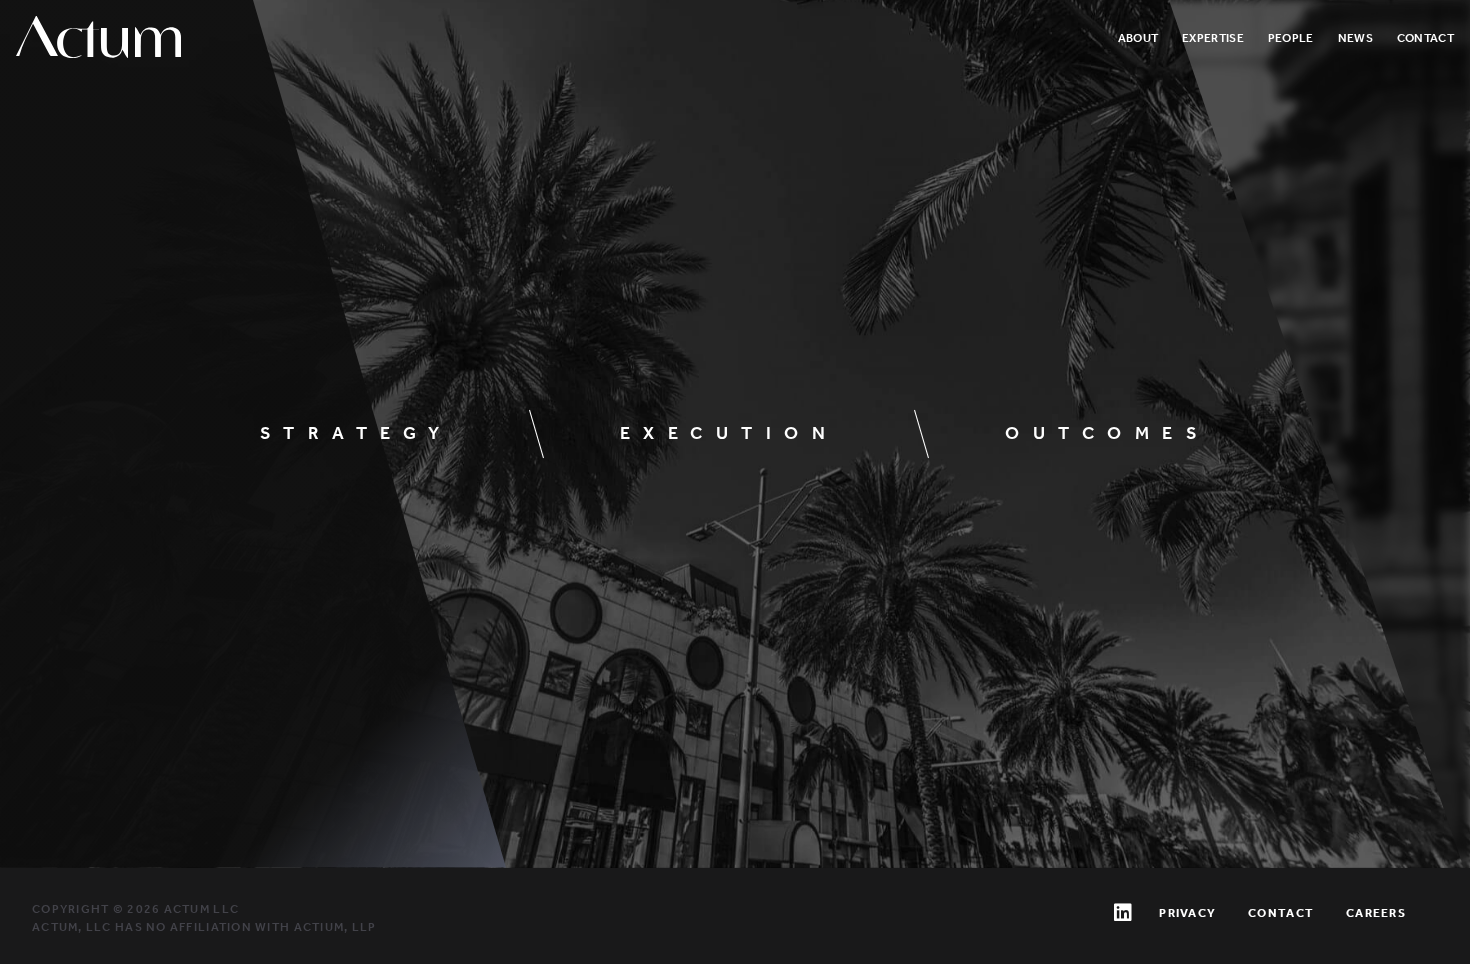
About (1138, 38)
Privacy (1187, 913)
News (1355, 38)
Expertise (1213, 38)
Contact (1425, 38)
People (1291, 38)
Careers (1376, 913)
